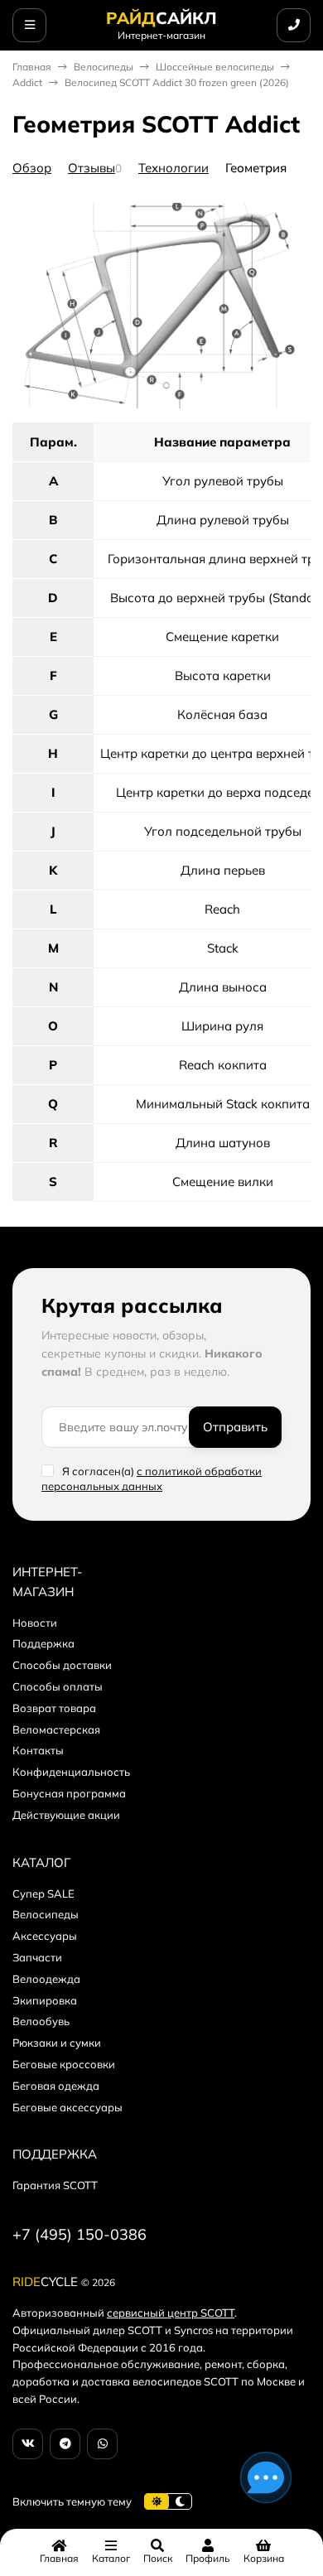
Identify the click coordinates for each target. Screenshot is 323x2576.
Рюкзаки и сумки (57, 2043)
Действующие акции (66, 1815)
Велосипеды (104, 67)
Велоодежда (46, 1979)
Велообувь (41, 2021)
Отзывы (92, 168)
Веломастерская (56, 1729)
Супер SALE (43, 1893)
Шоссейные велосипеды (215, 67)
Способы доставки (62, 1665)
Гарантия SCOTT (55, 2185)
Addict (27, 82)
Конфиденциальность (71, 1772)
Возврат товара (54, 1708)
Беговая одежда (56, 2086)
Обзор (32, 168)
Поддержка (43, 1643)
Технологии (174, 168)
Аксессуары (45, 1936)
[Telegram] (65, 2444)
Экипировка (45, 2000)
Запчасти (37, 1957)
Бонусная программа (69, 1793)
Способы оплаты (58, 1686)
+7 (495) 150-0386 (80, 2234)
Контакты (38, 1750)
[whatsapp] (102, 2444)
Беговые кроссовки (64, 2064)
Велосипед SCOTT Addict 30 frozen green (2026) (177, 82)
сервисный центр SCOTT (171, 2313)
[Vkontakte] (28, 2444)
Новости (35, 1623)
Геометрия (256, 168)
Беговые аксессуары (67, 2107)
